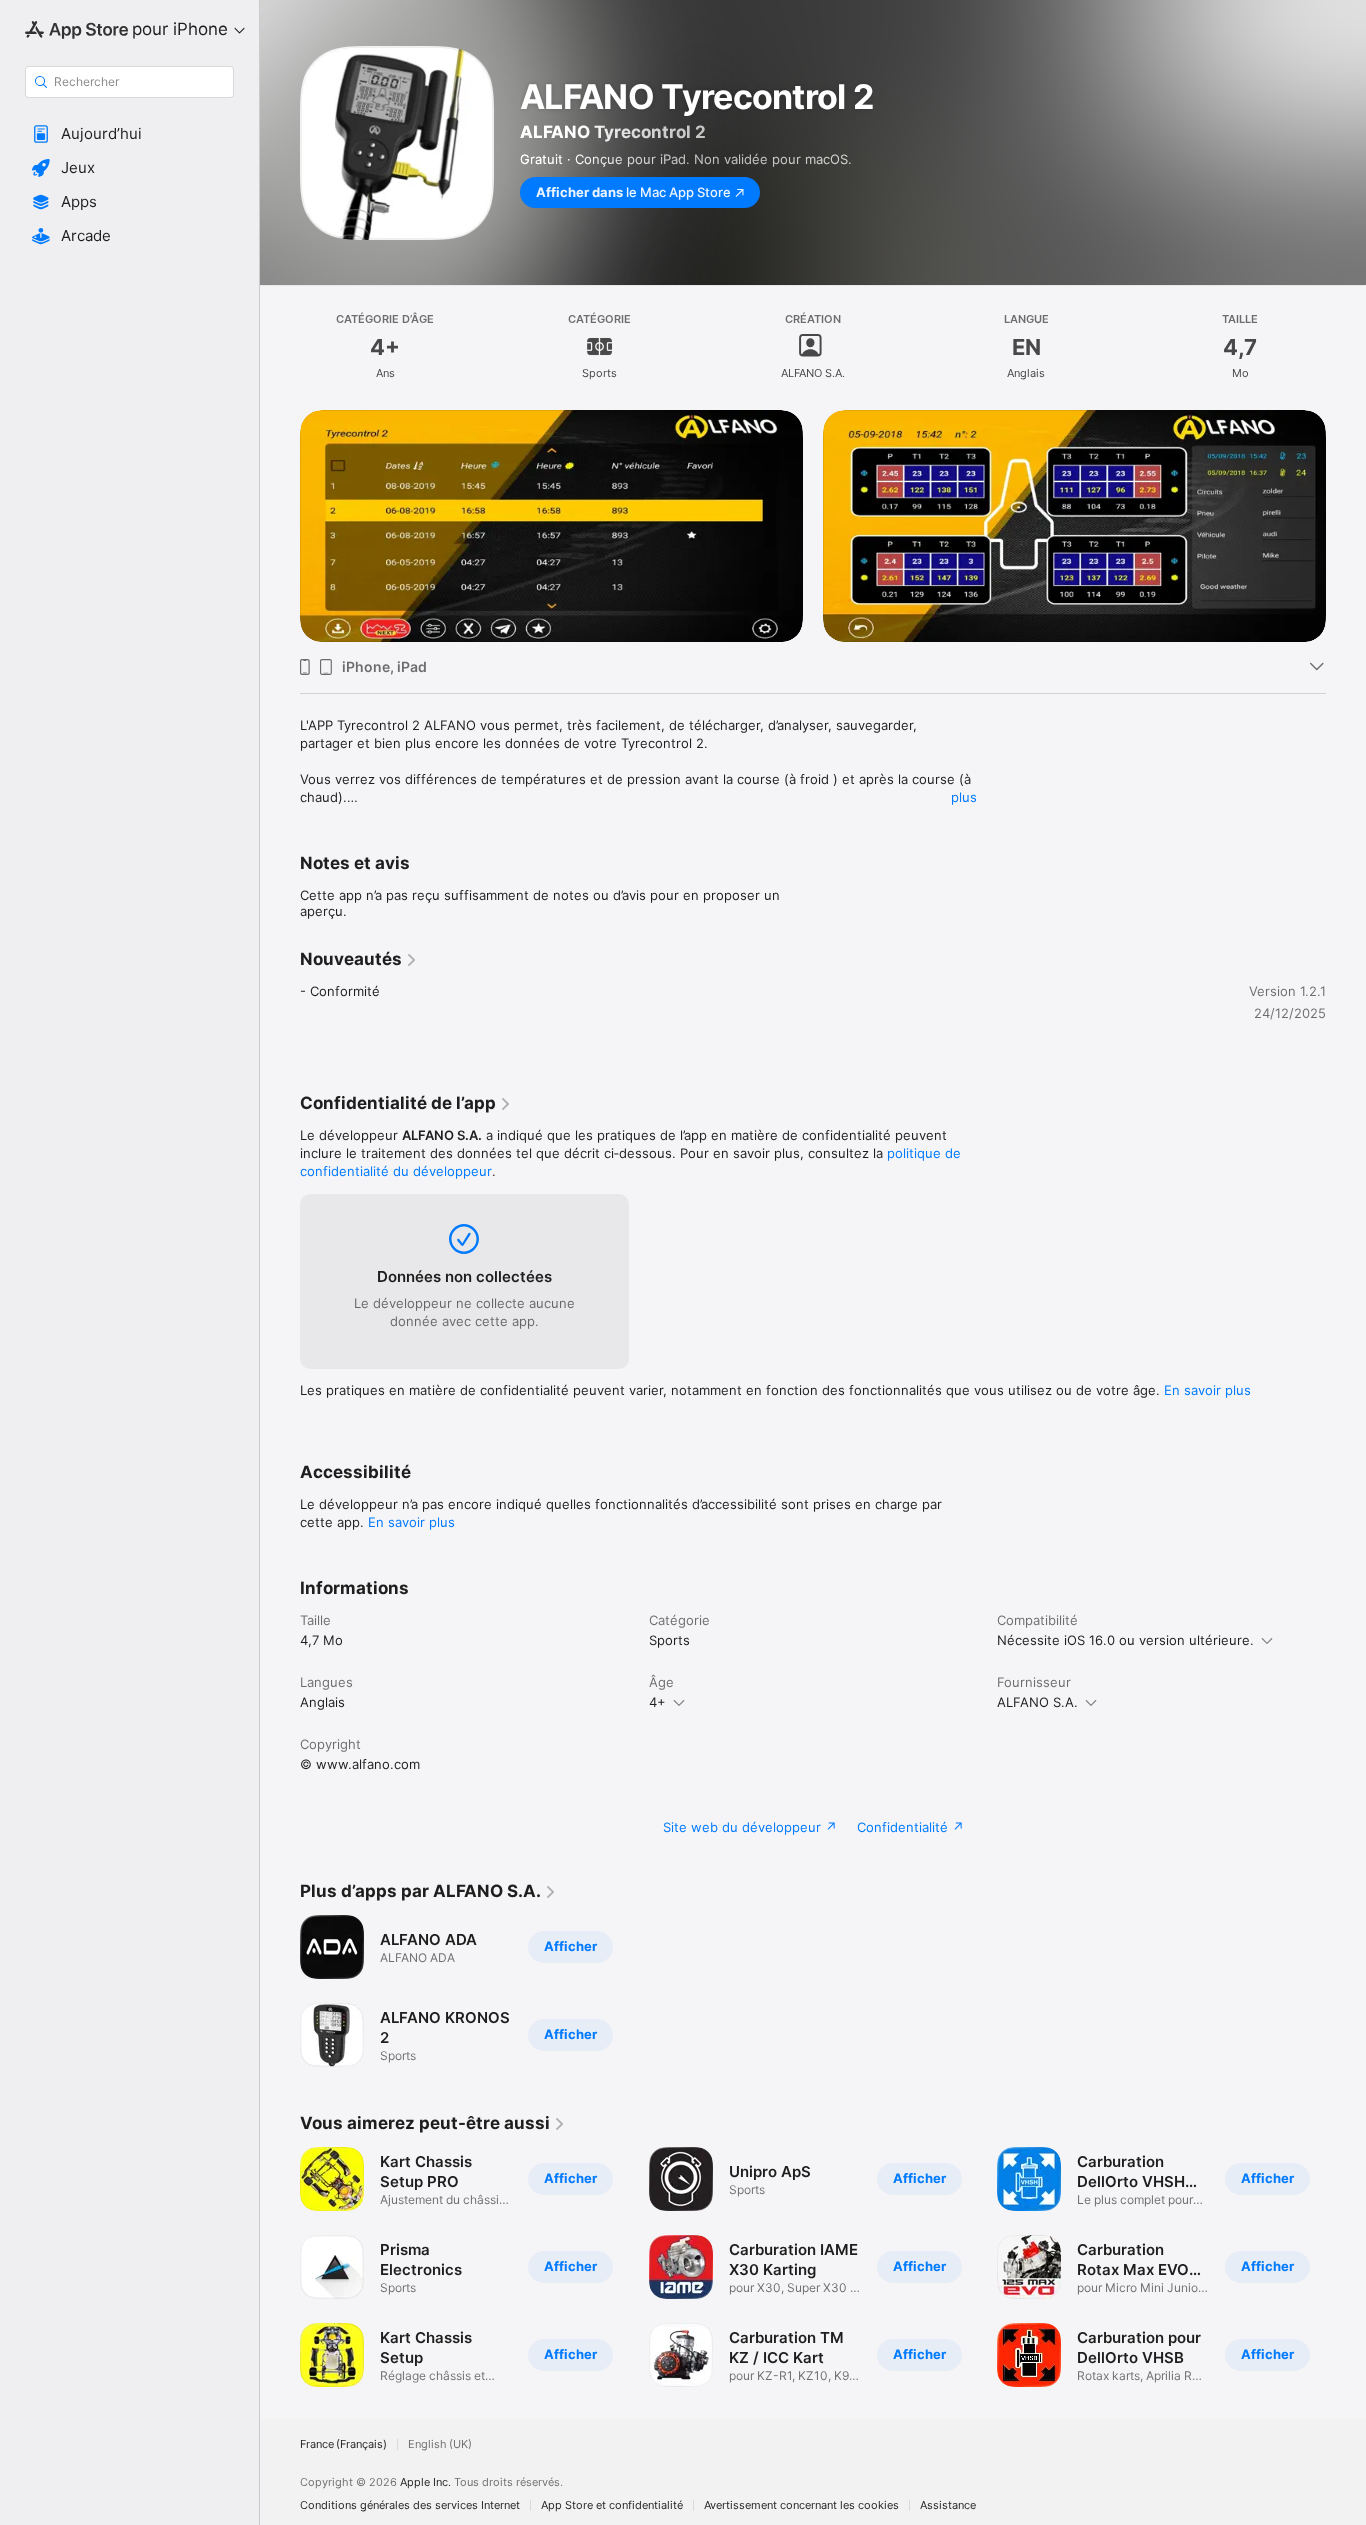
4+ (657, 1702)
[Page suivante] (1346, 2267)
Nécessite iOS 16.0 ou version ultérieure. (1125, 1640)
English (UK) (440, 2444)
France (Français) (343, 2444)
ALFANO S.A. (1037, 1702)
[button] (129, 134)
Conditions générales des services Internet (410, 2505)
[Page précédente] (280, 2267)
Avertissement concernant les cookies (801, 2505)
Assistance (948, 2505)
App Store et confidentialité (612, 2505)
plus (964, 797)
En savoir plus (1207, 1390)
